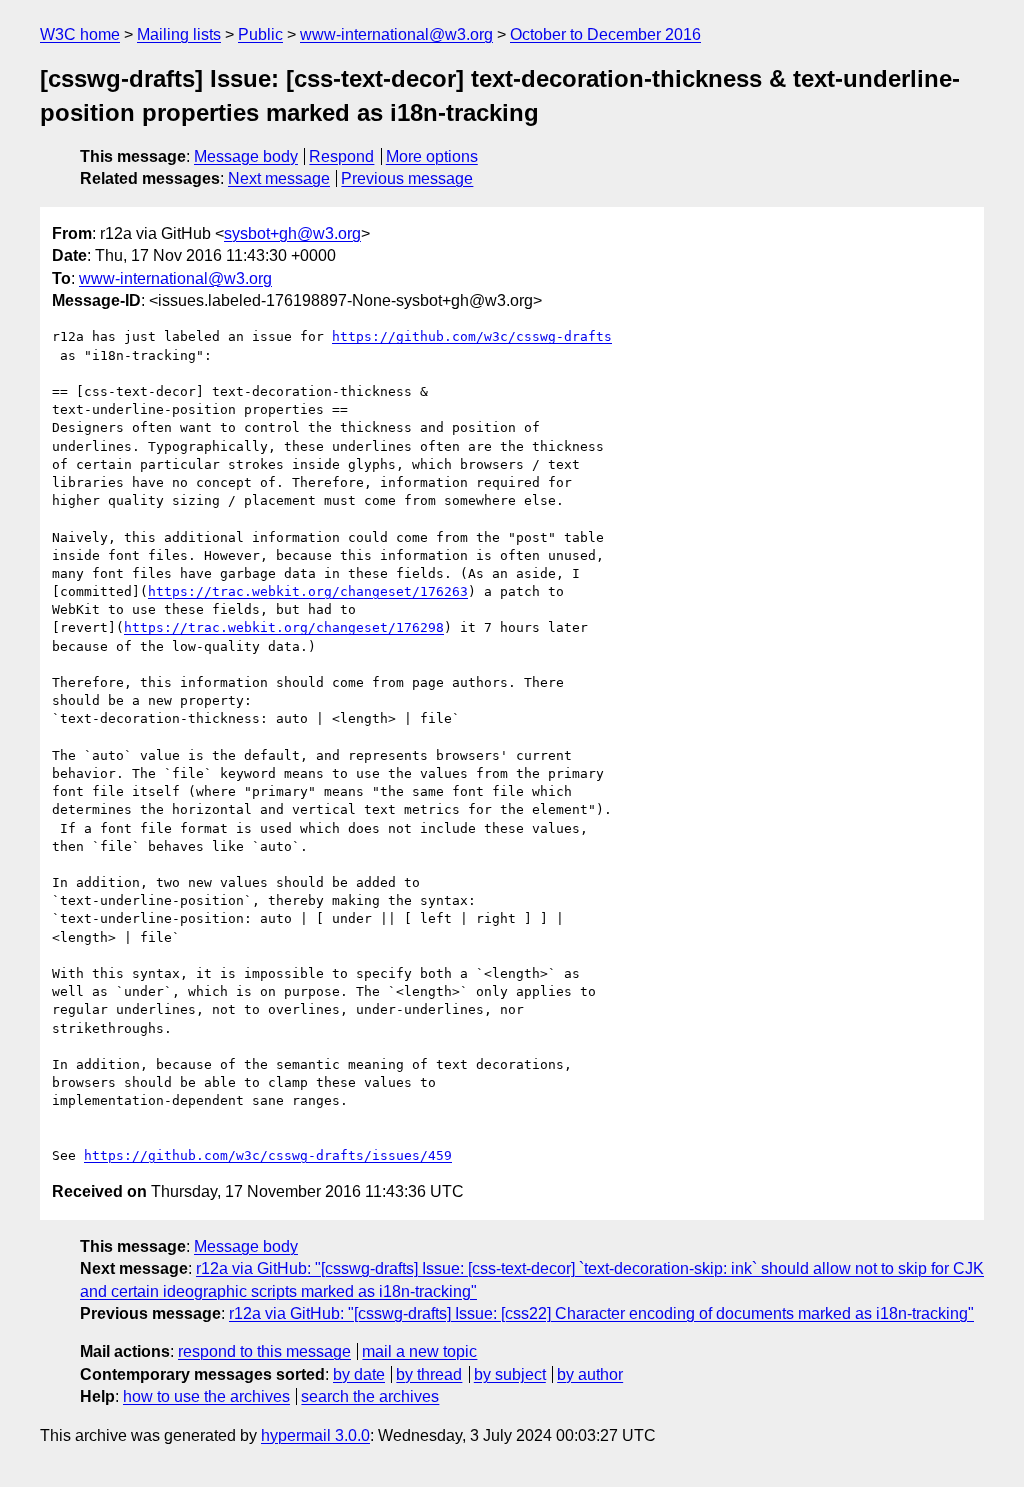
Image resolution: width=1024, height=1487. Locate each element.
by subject (510, 1374)
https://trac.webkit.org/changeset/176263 (308, 591)
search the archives (370, 1396)
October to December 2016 (605, 34)
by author (590, 1374)
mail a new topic (419, 1351)
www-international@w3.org (396, 34)
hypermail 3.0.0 (315, 1435)
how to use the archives (206, 1396)
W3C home (80, 34)
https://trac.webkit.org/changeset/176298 (284, 627)
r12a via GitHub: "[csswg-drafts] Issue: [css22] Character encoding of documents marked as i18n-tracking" (601, 1313)
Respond (341, 156)
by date (359, 1374)
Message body (246, 156)
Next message (279, 178)
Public (260, 34)
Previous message (407, 178)
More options (432, 156)
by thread (429, 1374)
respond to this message (264, 1351)
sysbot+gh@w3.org (292, 233)
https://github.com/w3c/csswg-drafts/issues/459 (268, 1155)
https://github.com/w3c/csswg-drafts (472, 336)
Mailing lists (179, 34)
